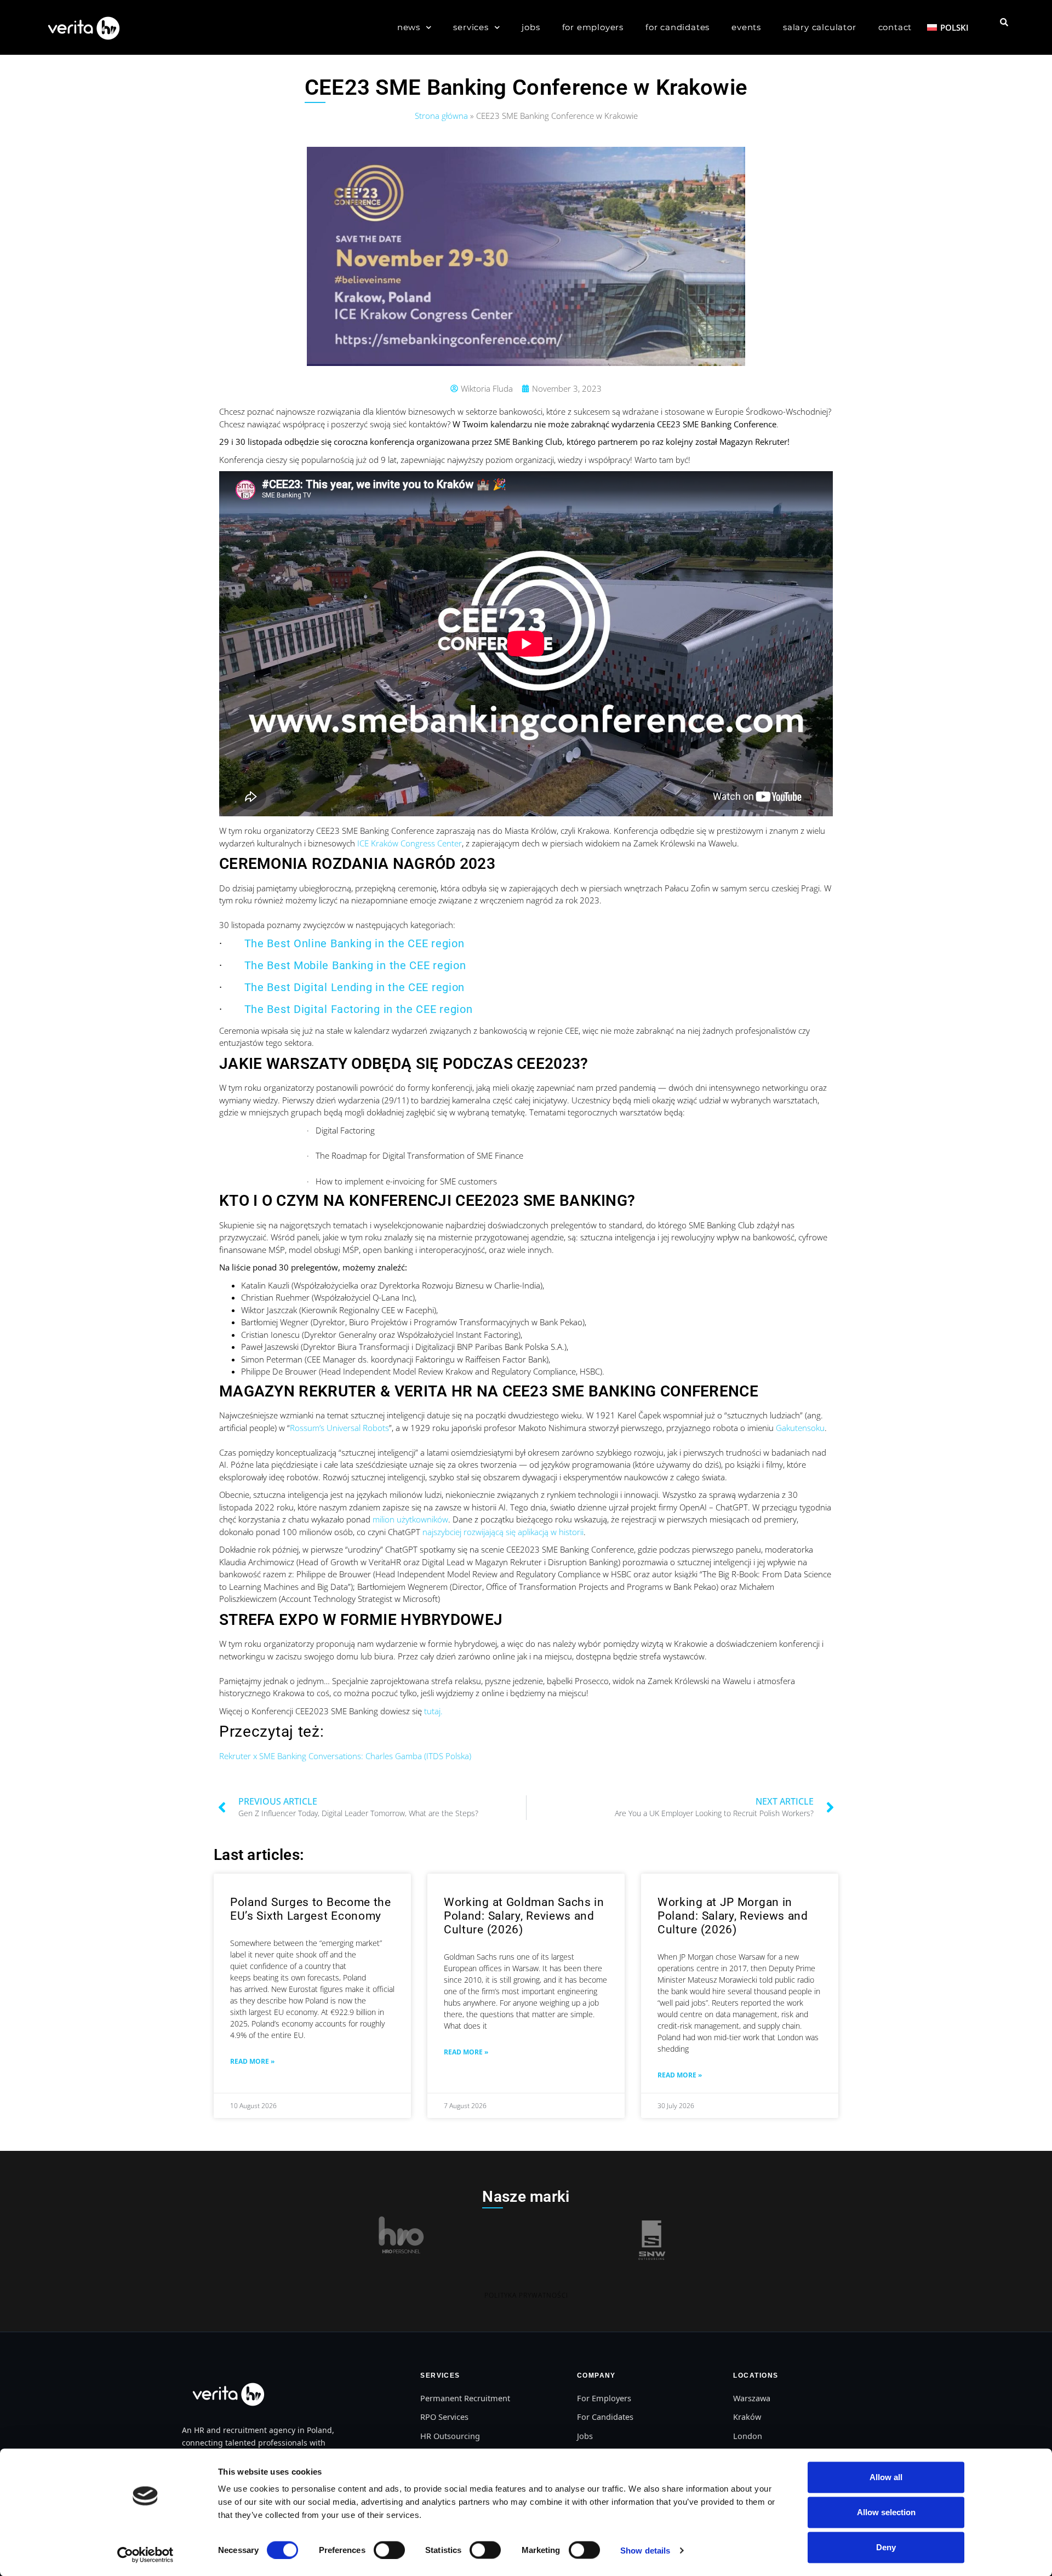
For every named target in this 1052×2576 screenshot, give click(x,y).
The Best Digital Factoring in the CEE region (359, 1009)
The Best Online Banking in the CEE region (355, 943)
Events (746, 27)
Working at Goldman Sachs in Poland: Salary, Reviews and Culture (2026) (524, 1916)
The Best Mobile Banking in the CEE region (355, 965)
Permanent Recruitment (465, 2398)
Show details (645, 2550)
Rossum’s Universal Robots (339, 1428)
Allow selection (886, 2512)
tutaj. (433, 1711)
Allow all (886, 2477)
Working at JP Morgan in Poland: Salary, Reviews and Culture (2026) (733, 1916)
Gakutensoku (800, 1428)
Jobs (531, 27)
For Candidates (677, 27)
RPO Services (444, 2417)
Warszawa (752, 2398)
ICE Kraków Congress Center (410, 843)
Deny (886, 2547)
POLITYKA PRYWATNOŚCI (526, 2295)
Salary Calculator (820, 27)
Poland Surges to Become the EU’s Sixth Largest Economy (311, 1909)
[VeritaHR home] (227, 2394)
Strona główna (441, 116)
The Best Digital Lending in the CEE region (355, 987)
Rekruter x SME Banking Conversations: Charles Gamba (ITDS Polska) (345, 1756)
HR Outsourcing (450, 2436)
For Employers (593, 27)
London (748, 2436)
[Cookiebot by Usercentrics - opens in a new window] (145, 2555)
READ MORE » (252, 2061)
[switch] (389, 2550)
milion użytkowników (410, 1519)
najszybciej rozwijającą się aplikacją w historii (503, 1532)
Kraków (747, 2417)
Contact (895, 27)
